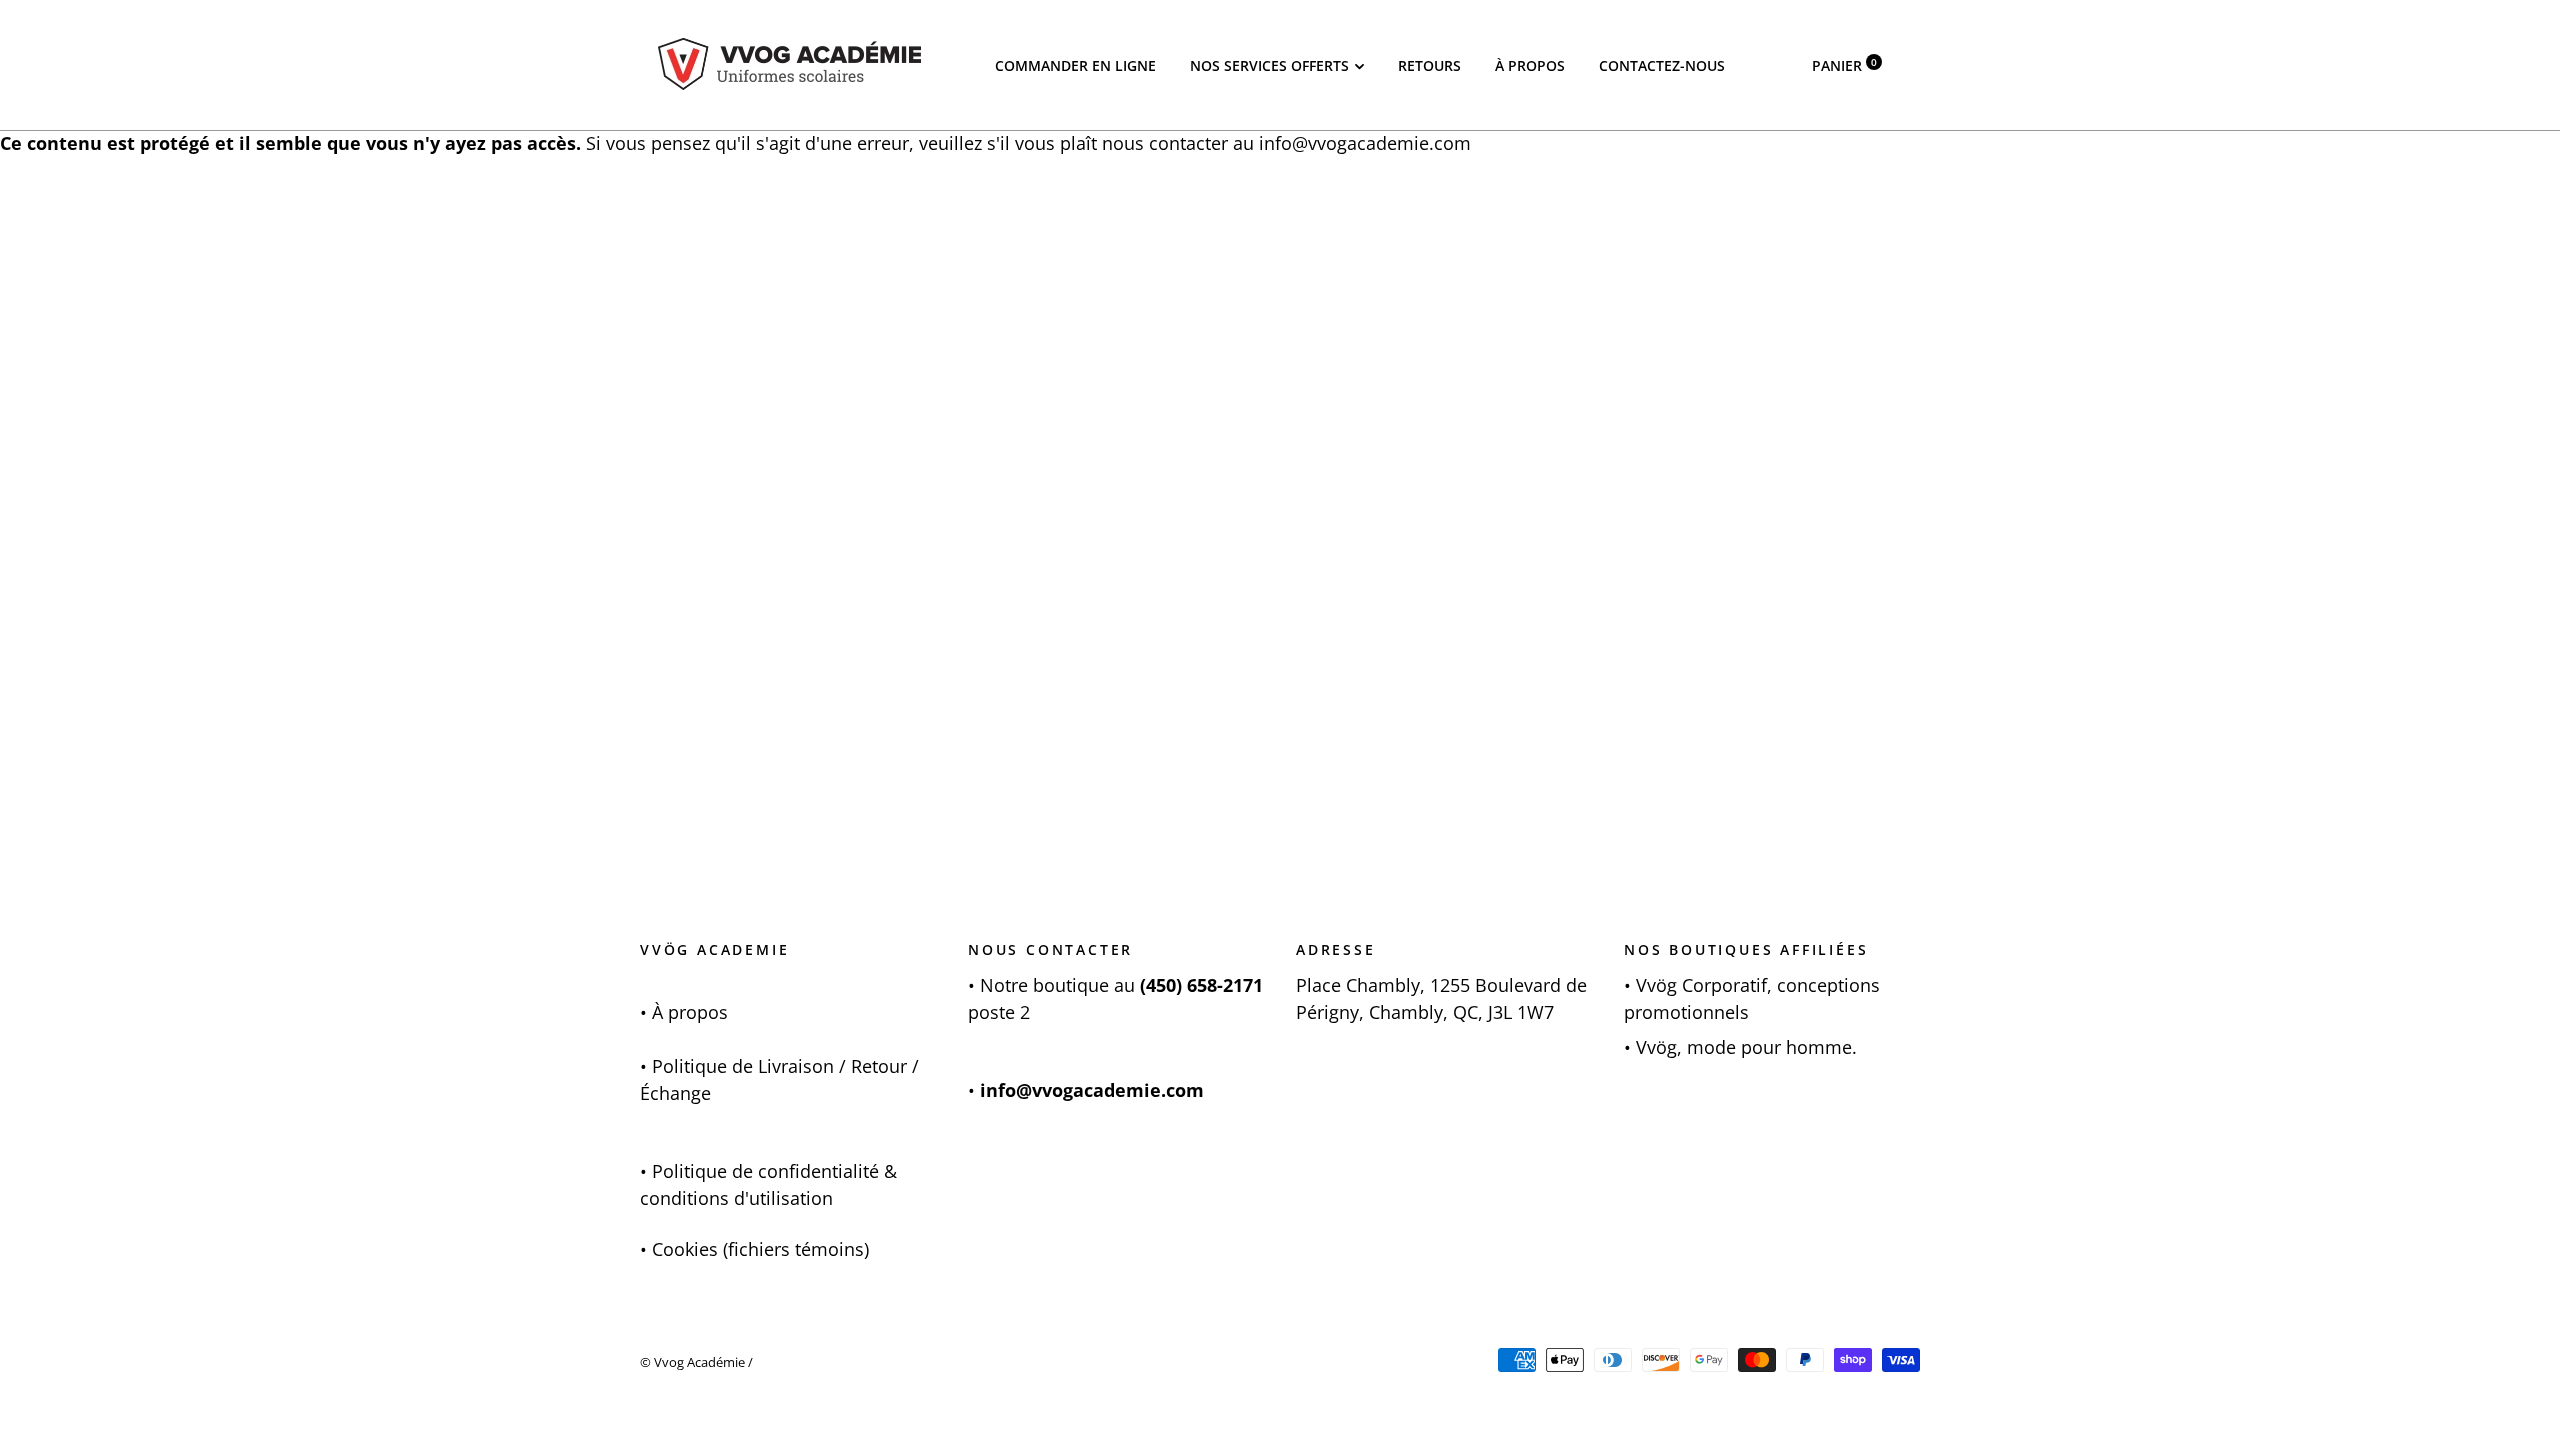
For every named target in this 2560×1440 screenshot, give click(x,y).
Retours (1429, 65)
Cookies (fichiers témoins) (760, 1249)
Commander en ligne (1075, 65)
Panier (1844, 65)
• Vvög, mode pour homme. (1740, 1047)
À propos (1530, 65)
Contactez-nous (1662, 65)
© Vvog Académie (692, 1362)
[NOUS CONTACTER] (977, 985)
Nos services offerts (1269, 65)
